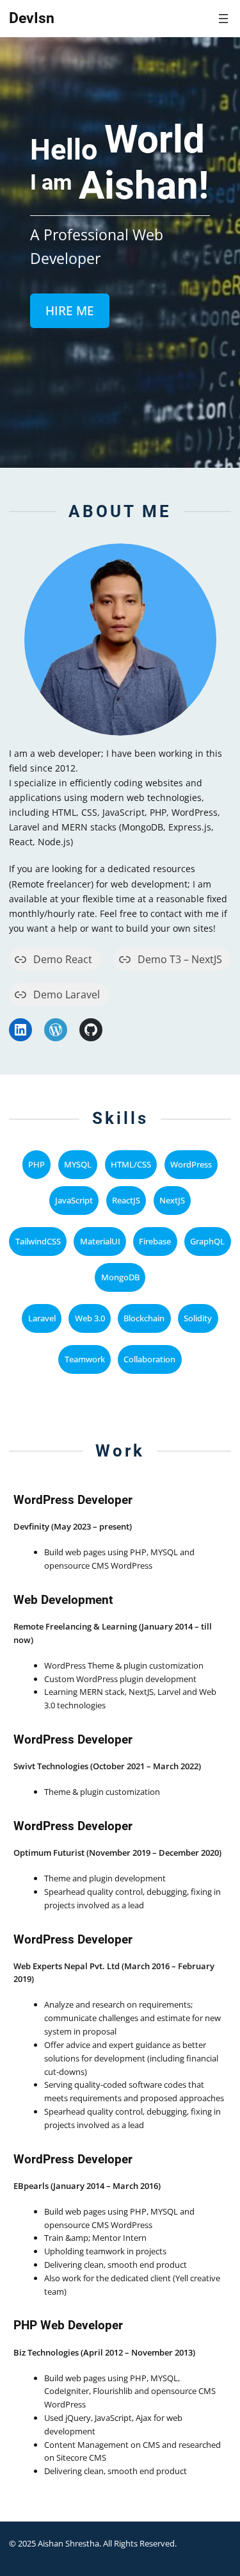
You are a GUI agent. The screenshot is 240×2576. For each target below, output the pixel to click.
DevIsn (32, 18)
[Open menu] (223, 19)
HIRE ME (70, 311)
